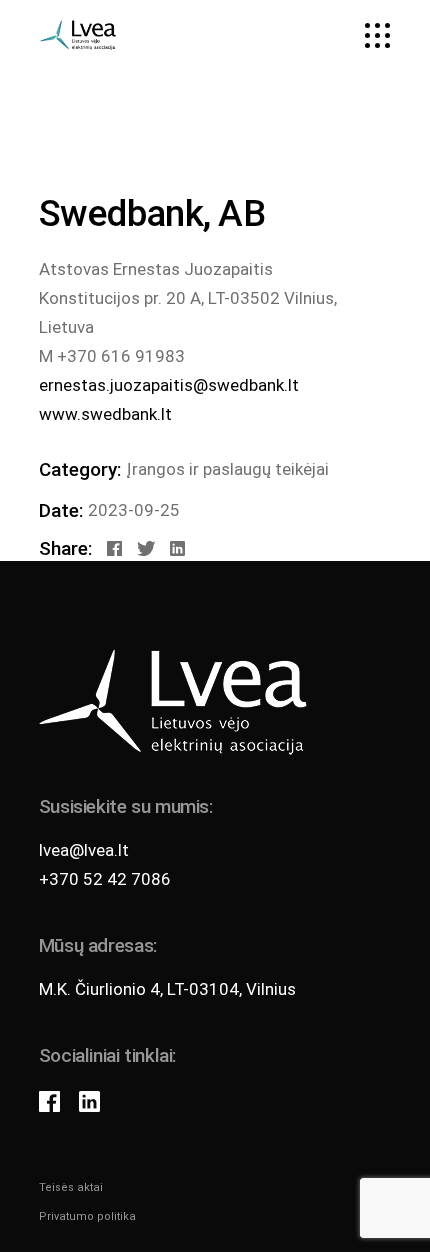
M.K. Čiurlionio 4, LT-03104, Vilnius (167, 989)
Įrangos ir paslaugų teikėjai (227, 469)
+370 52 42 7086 (105, 879)
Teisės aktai (71, 1187)
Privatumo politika (87, 1216)
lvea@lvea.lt (84, 850)
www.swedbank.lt (105, 414)
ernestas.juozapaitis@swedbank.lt (169, 385)
